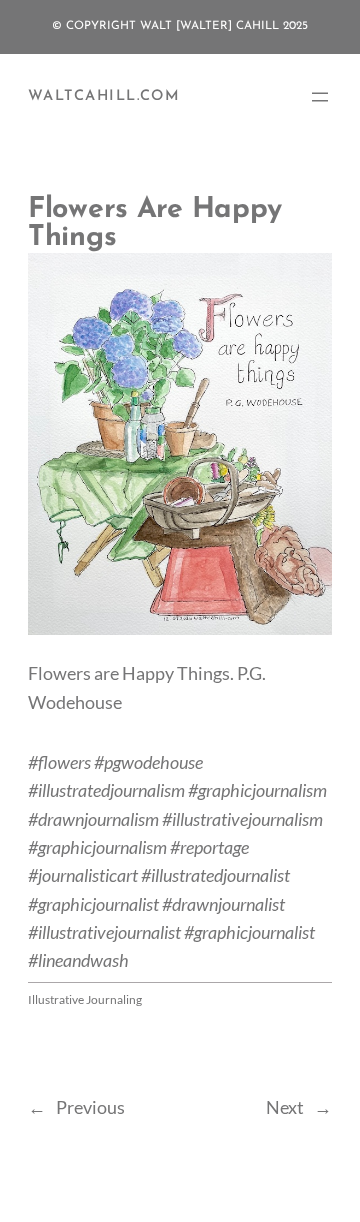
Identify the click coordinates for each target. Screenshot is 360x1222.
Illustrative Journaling (85, 999)
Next (285, 1107)
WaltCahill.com (104, 96)
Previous (90, 1107)
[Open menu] (320, 97)
